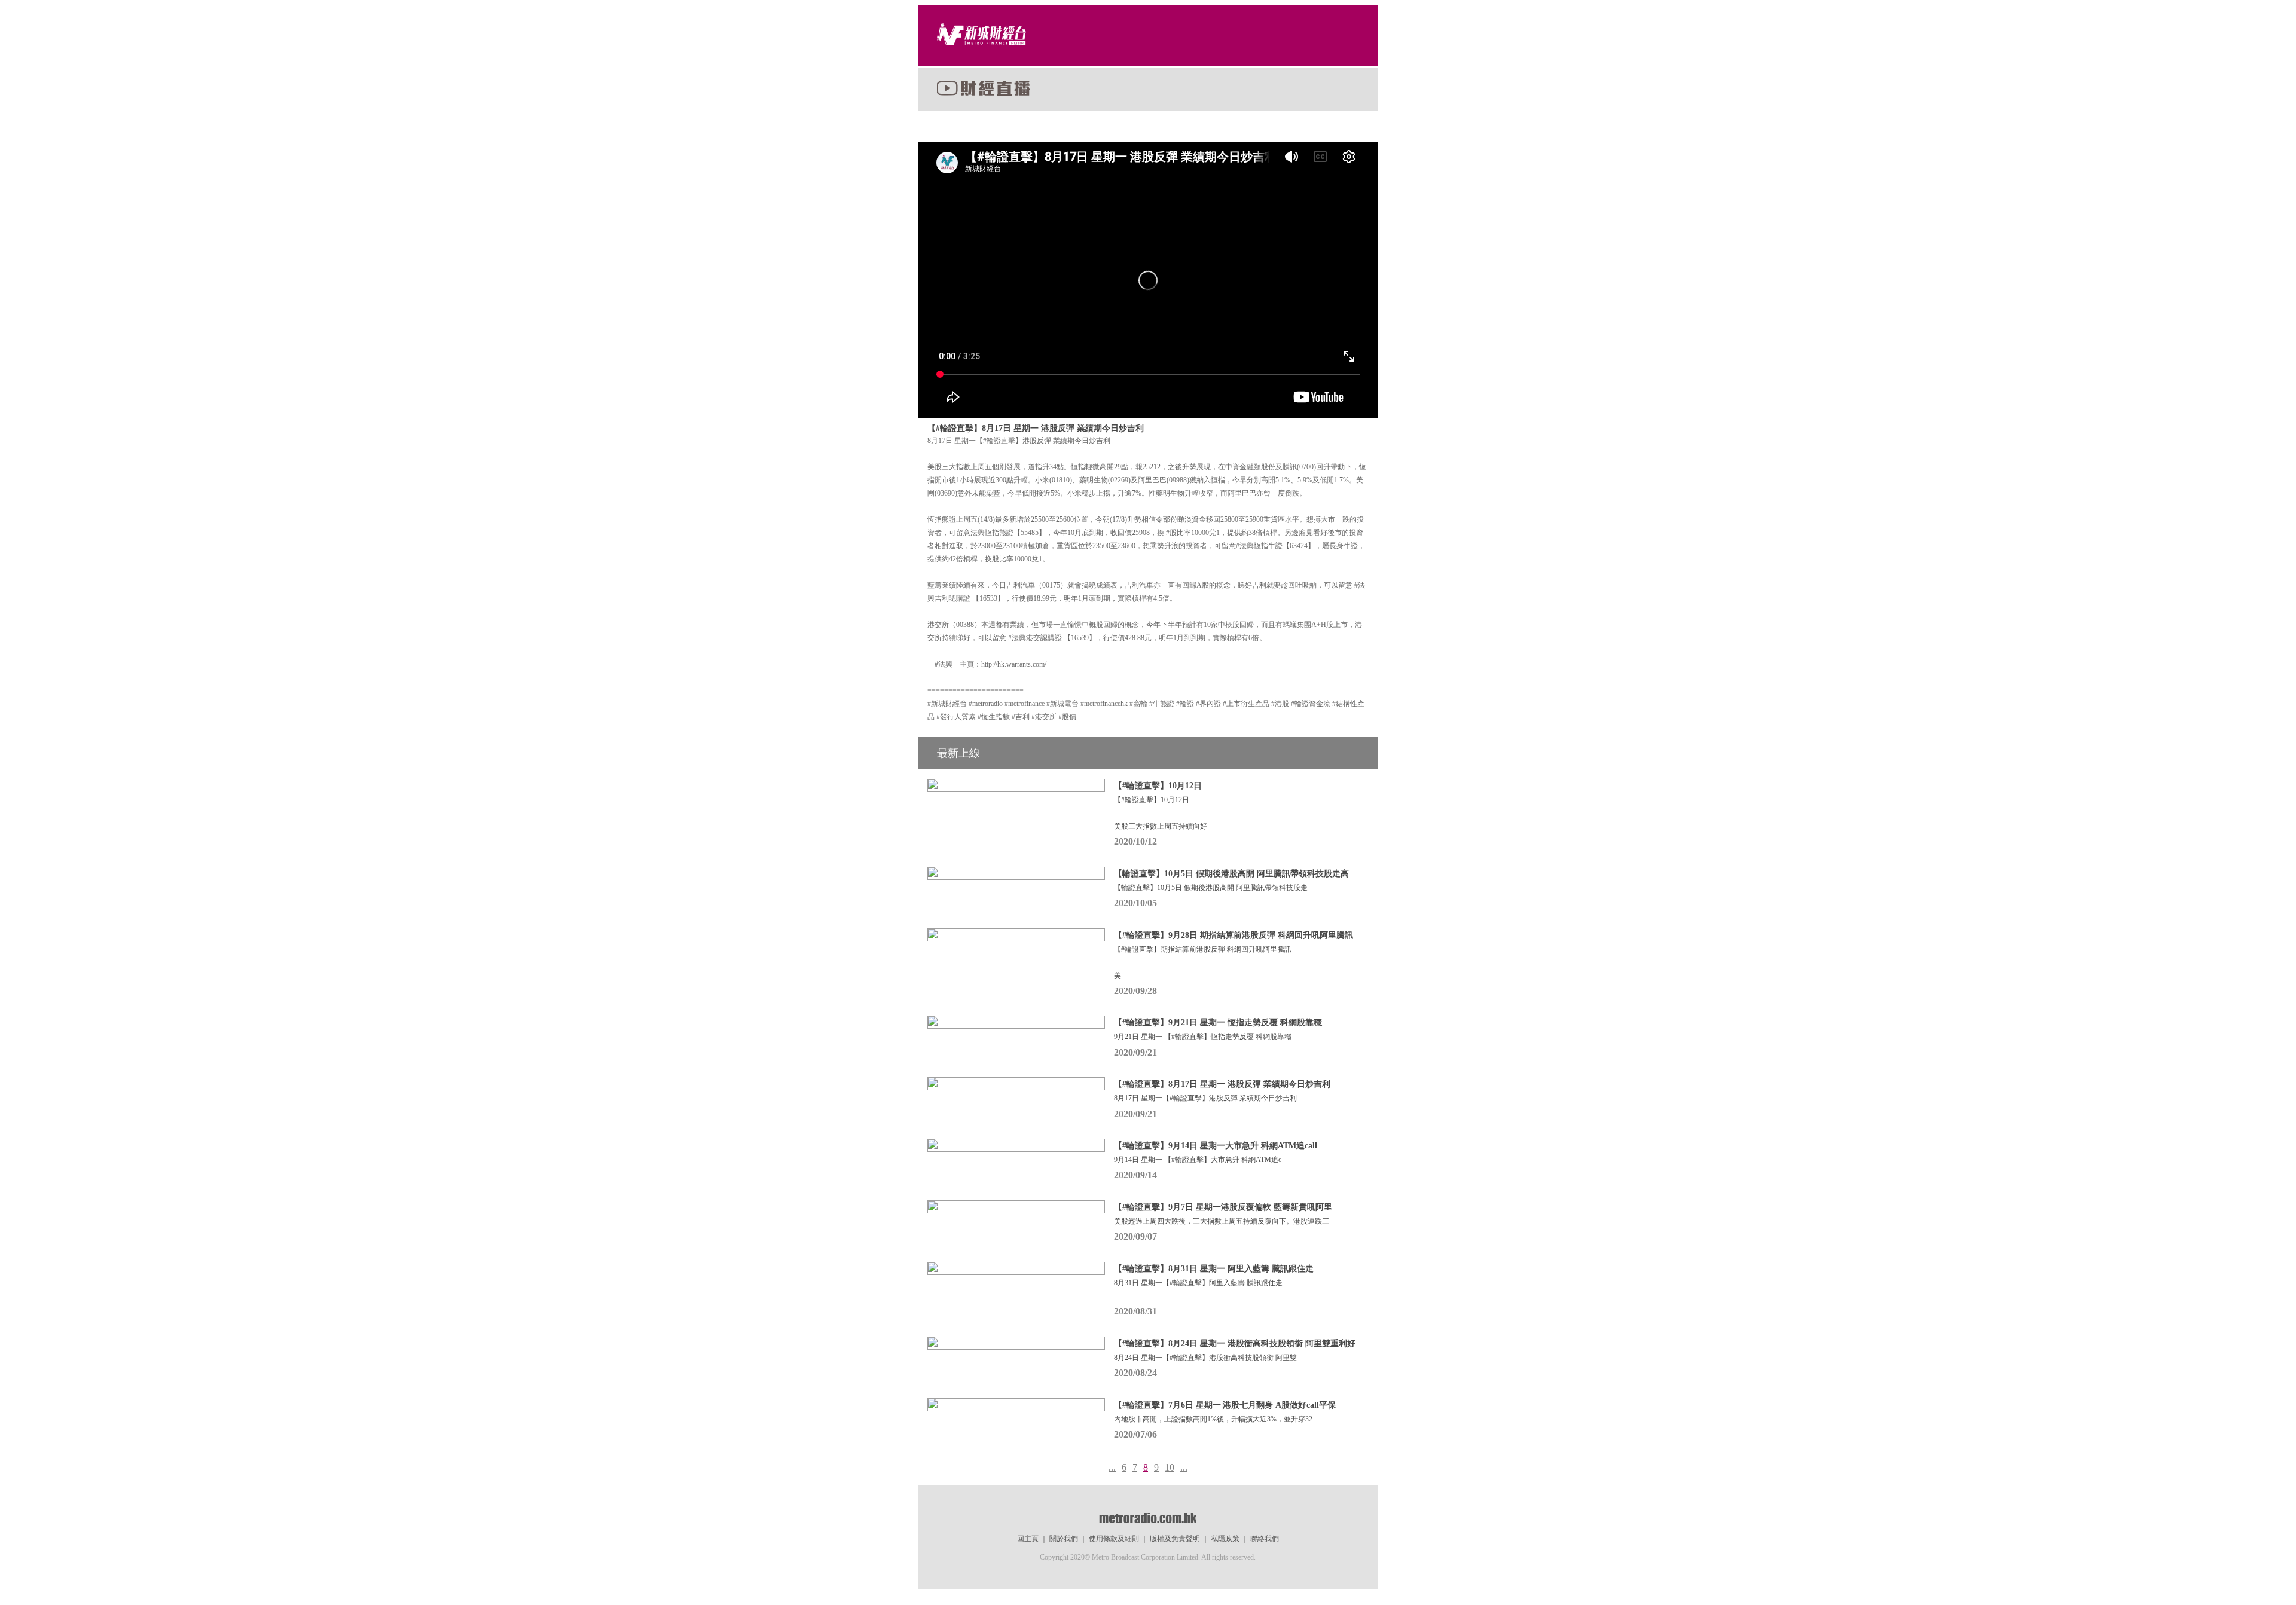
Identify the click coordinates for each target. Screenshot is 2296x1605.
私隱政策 (1225, 1539)
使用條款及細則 (1114, 1539)
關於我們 (1064, 1539)
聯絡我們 (1265, 1539)
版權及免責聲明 (1175, 1539)
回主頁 (1028, 1539)
